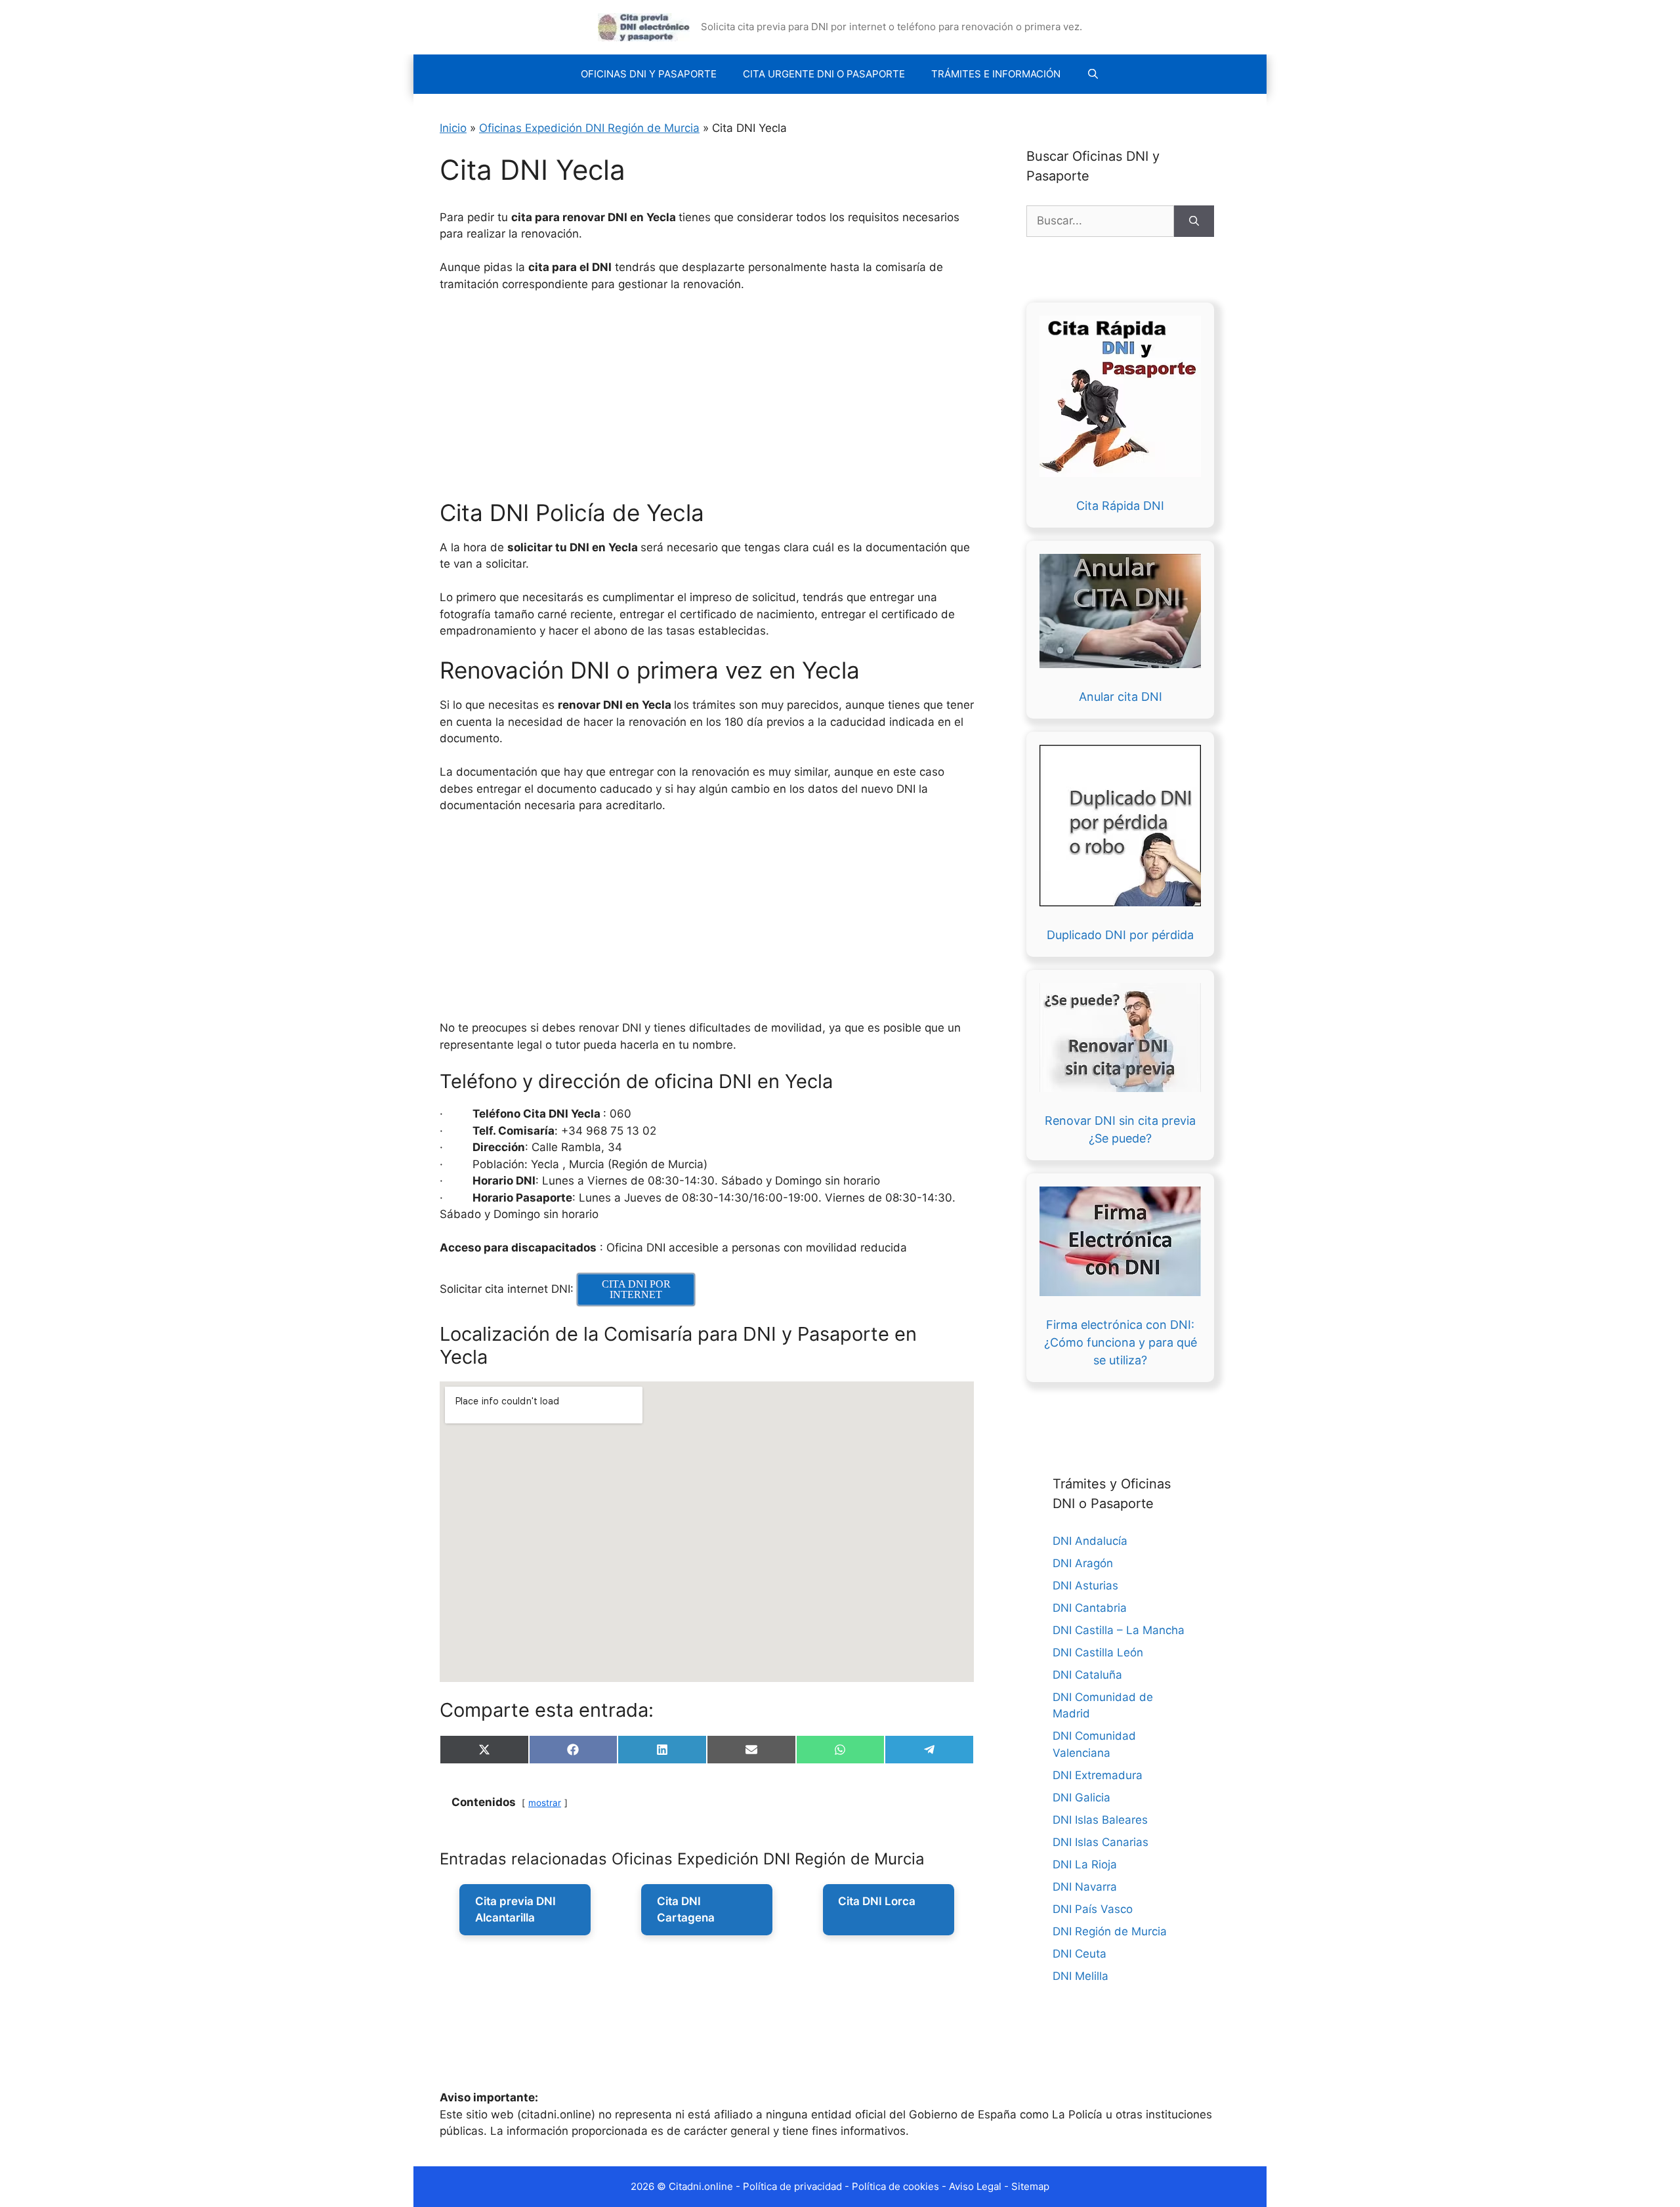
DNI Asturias (1085, 1586)
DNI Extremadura (1098, 1775)
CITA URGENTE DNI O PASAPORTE (824, 74)
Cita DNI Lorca (877, 1901)
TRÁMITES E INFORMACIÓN (996, 74)
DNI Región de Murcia (1110, 1931)
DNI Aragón (1083, 1563)
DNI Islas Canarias (1101, 1842)
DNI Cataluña (1087, 1675)
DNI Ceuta (1080, 1954)
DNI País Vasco (1093, 1909)
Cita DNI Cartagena (686, 1910)
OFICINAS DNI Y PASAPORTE (649, 74)
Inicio (453, 128)
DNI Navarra (1085, 1887)
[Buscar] (1194, 221)
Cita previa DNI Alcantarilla (515, 1910)
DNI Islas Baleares (1100, 1820)
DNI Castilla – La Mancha (1119, 1630)
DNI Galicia (1081, 1797)
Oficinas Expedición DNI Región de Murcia (589, 128)
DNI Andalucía (1090, 1541)
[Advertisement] (833, 402)
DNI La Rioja (1085, 1864)
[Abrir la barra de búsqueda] (1093, 74)
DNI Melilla (1081, 1976)
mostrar (545, 1803)
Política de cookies (895, 2186)
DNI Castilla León (1098, 1652)
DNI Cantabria (1090, 1608)
